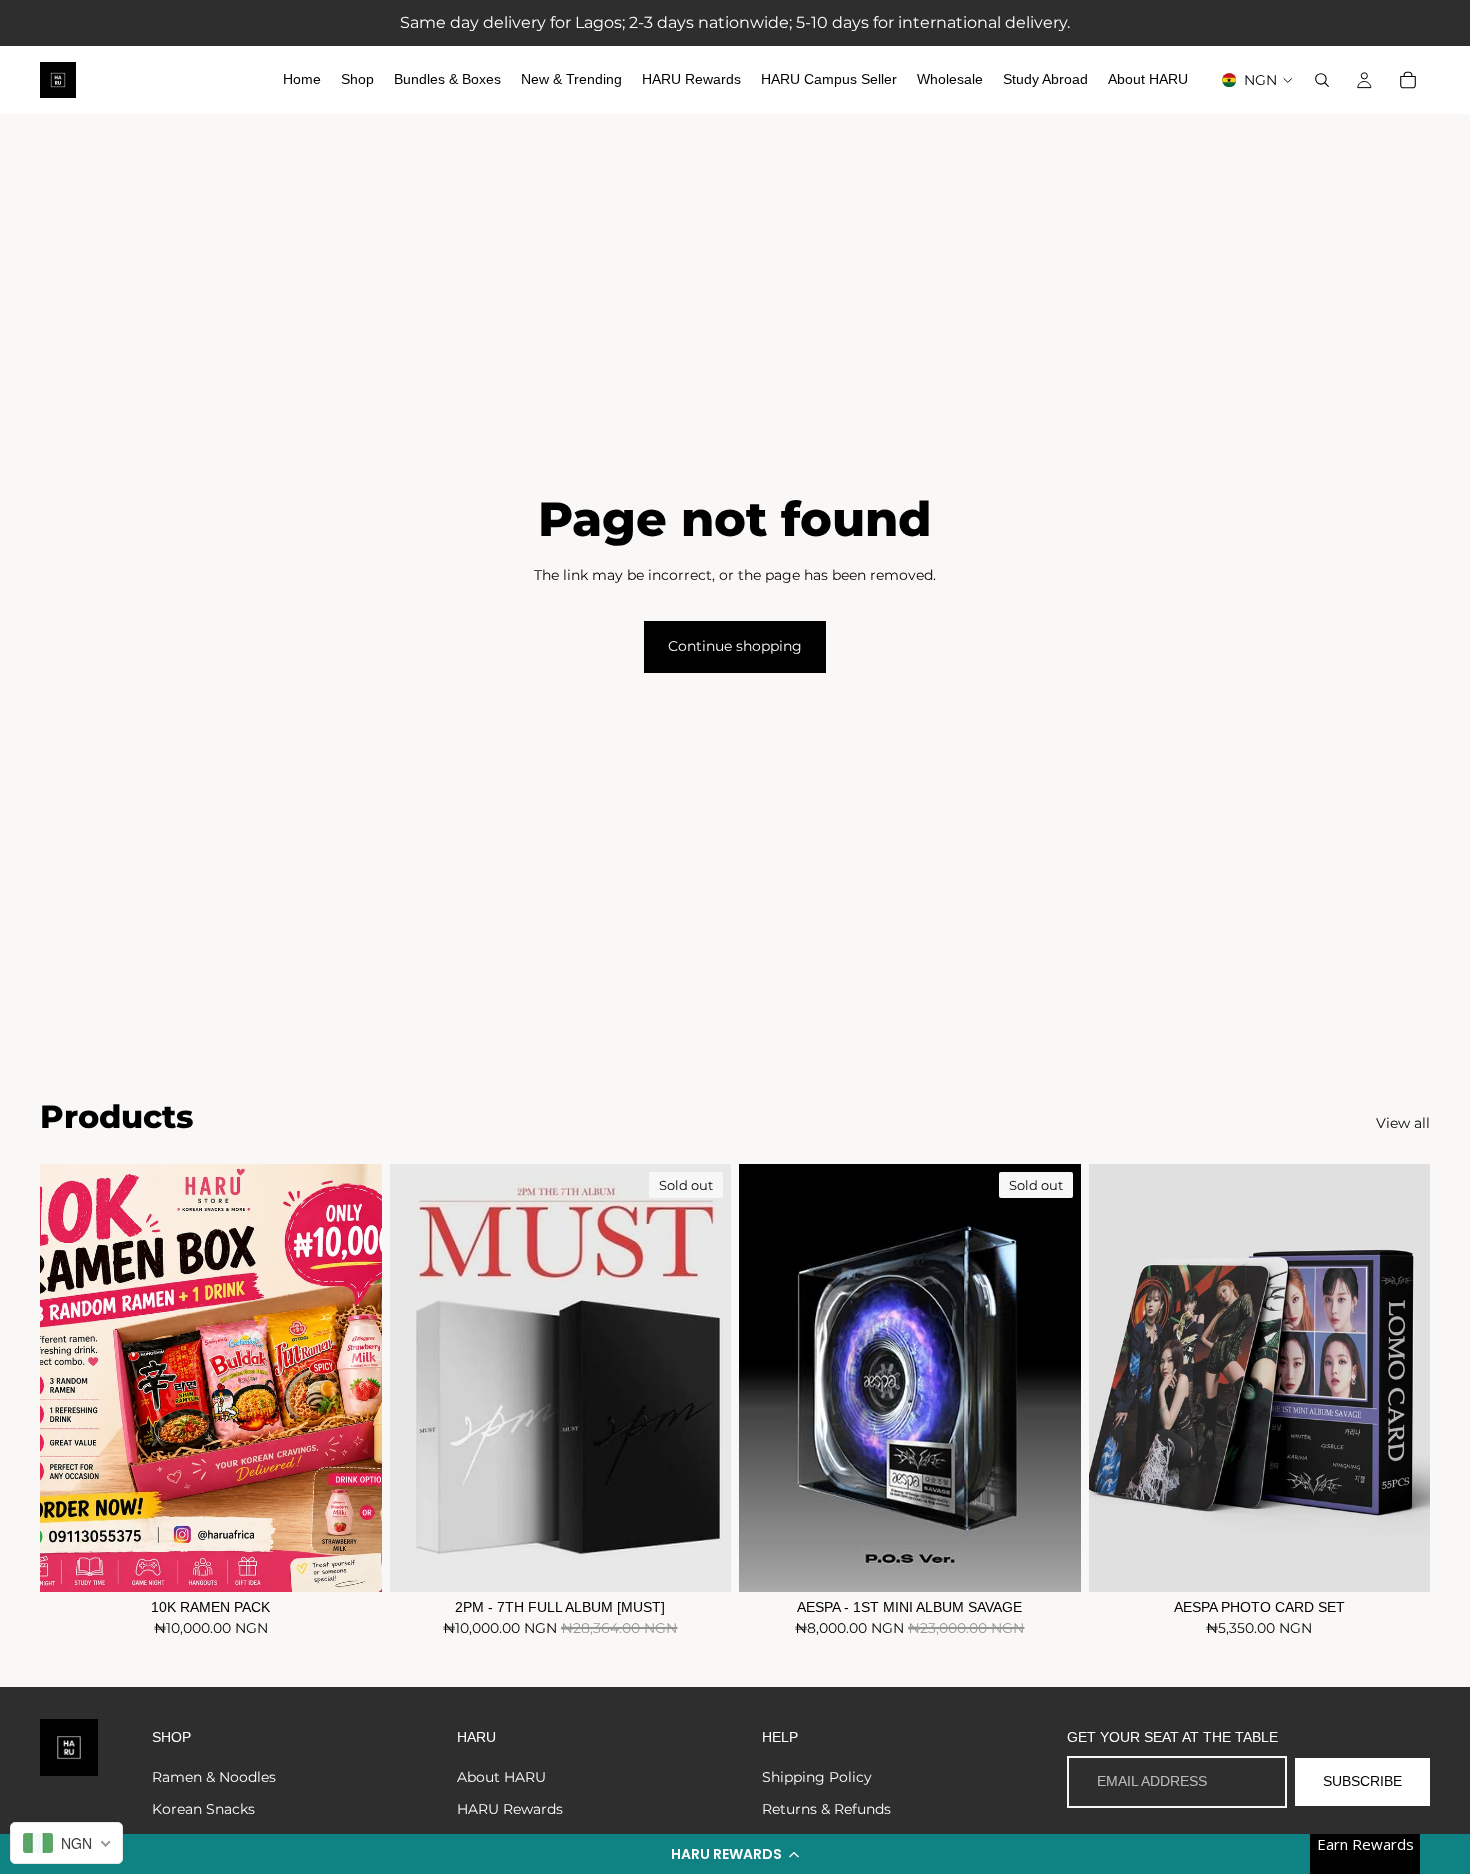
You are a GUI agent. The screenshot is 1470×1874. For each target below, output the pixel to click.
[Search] (1322, 80)
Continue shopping (735, 646)
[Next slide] (701, 1378)
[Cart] (1408, 80)
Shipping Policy (817, 1777)
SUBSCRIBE (1362, 1781)
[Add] (351, 1561)
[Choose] (1399, 1561)
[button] (735, 1854)
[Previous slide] (420, 1378)
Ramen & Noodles (214, 1777)
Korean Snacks (203, 1809)
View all (1403, 1123)
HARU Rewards (510, 1809)
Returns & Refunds (826, 1809)
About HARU (501, 1777)
